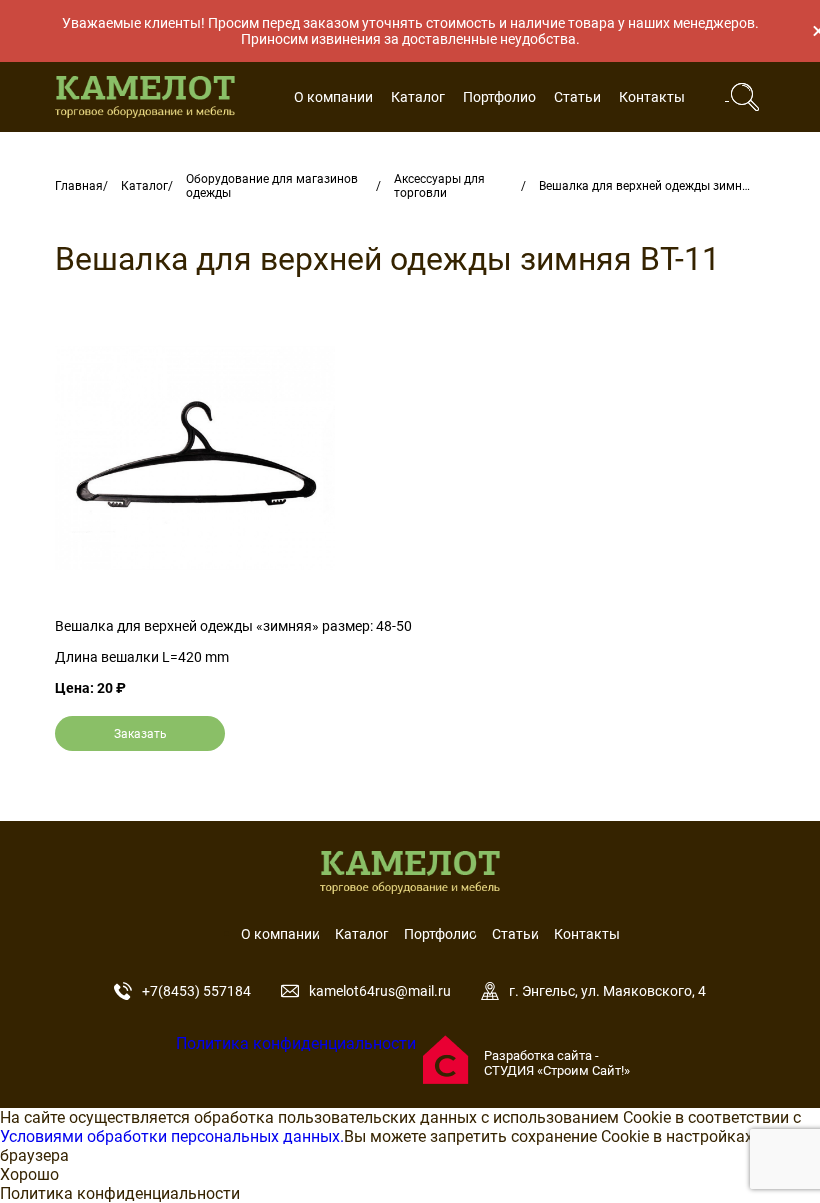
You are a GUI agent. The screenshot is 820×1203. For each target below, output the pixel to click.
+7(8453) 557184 (196, 991)
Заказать (140, 734)
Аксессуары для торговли (439, 186)
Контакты (652, 97)
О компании (333, 97)
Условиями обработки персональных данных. (172, 1136)
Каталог (418, 97)
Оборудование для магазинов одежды (272, 186)
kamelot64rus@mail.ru (380, 991)
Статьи (577, 97)
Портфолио (499, 97)
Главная (79, 186)
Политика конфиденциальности (296, 1043)
